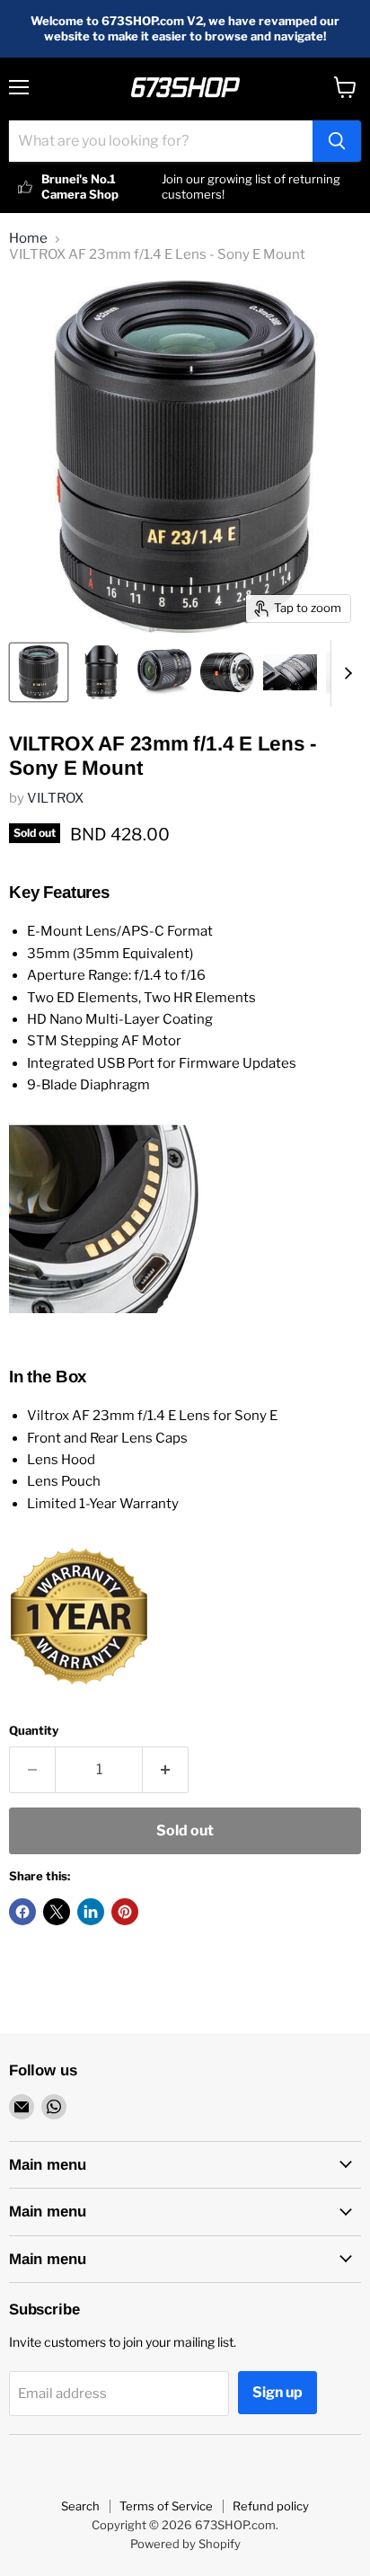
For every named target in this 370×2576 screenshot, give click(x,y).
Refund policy (271, 2506)
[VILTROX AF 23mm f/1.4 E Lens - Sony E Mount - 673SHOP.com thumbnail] (39, 672)
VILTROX (55, 798)
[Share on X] (57, 1912)
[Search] (337, 141)
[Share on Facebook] (22, 1912)
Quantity (34, 1731)
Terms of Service (166, 2506)
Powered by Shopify (185, 2544)
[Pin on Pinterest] (125, 1912)
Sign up (277, 2392)
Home (28, 239)
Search (80, 2506)
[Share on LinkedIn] (91, 1912)
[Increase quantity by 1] (166, 1770)
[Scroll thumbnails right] (345, 673)
